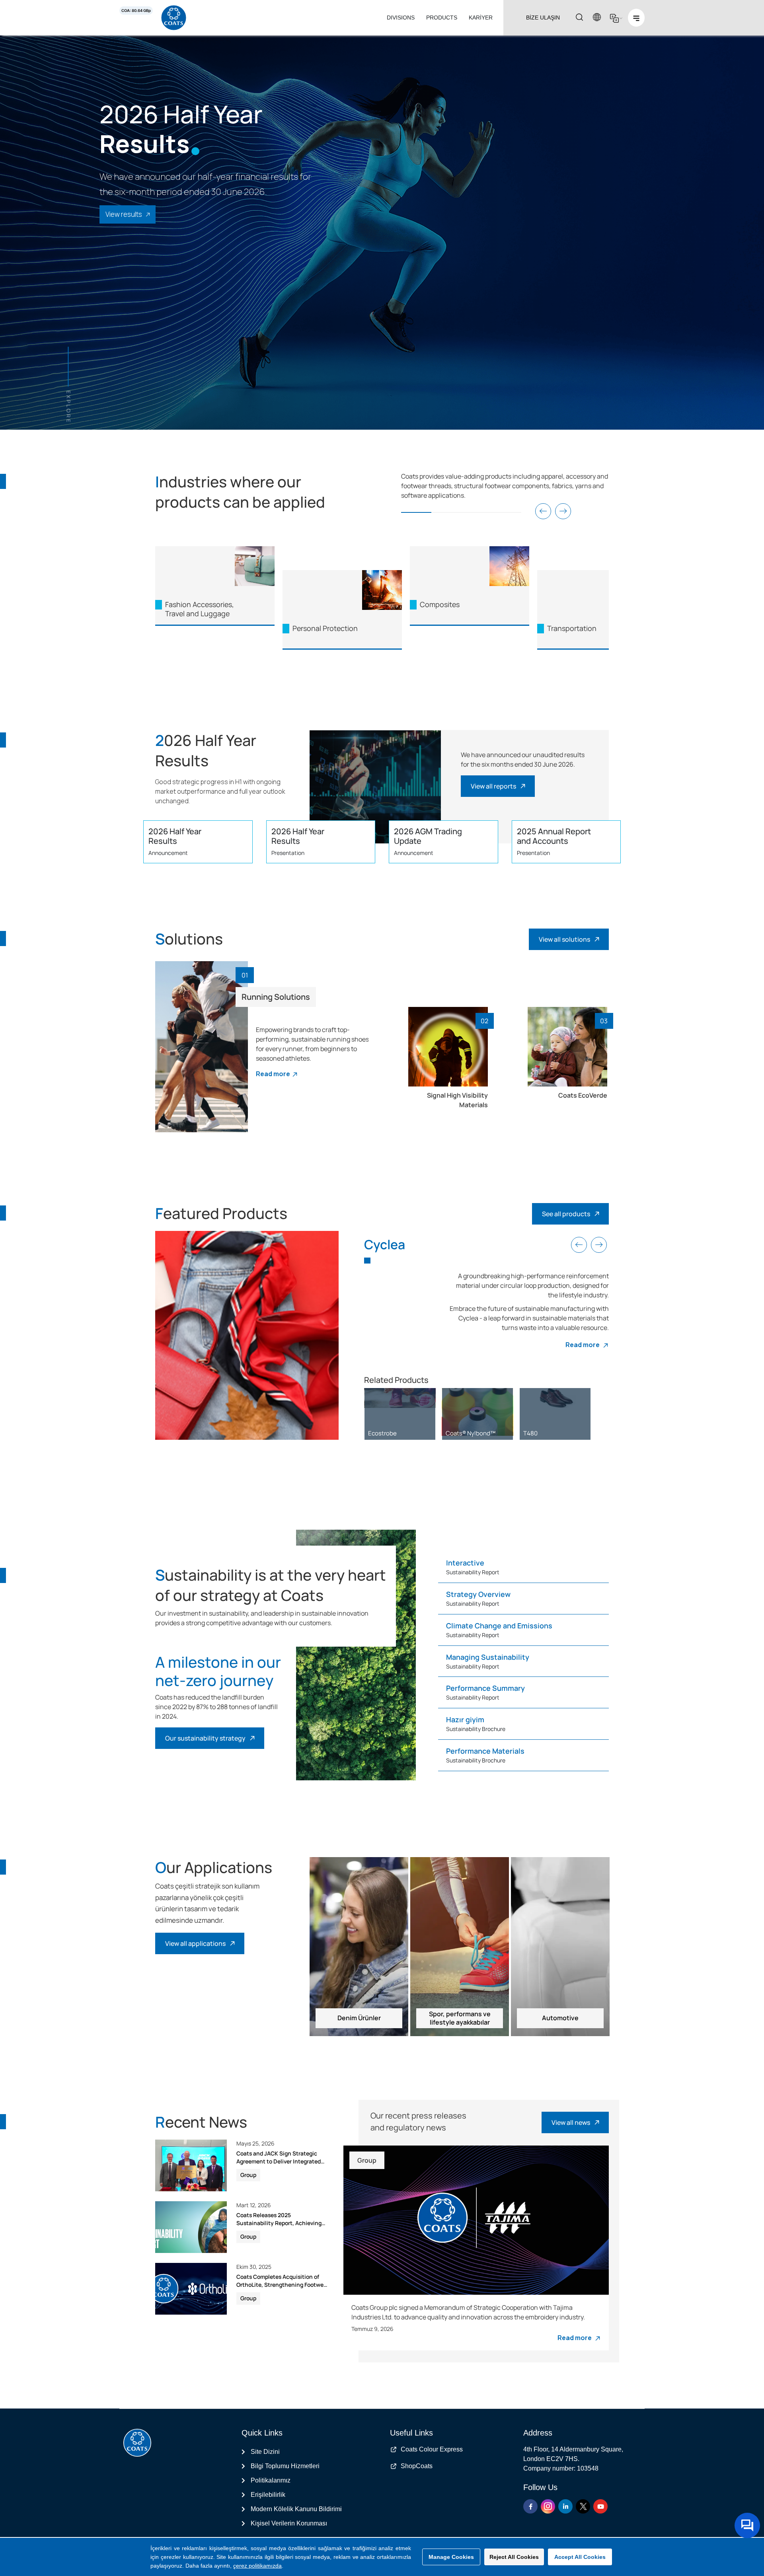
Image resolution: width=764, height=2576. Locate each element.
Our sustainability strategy (205, 1738)
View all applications (195, 1943)
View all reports (493, 786)
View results (124, 214)
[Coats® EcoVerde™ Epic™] (400, 1398)
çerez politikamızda (257, 2566)
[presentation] (543, 511)
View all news (571, 2122)
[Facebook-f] (530, 2506)
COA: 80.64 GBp (136, 11)
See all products (566, 1214)
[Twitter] (583, 2506)
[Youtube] (600, 2506)
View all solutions (564, 939)
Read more (273, 1074)
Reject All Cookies (514, 2557)
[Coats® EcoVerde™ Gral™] (555, 1398)
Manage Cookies (451, 2557)
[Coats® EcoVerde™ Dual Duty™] (477, 1398)
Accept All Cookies (580, 2557)
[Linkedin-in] (565, 2506)
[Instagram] (548, 2506)
